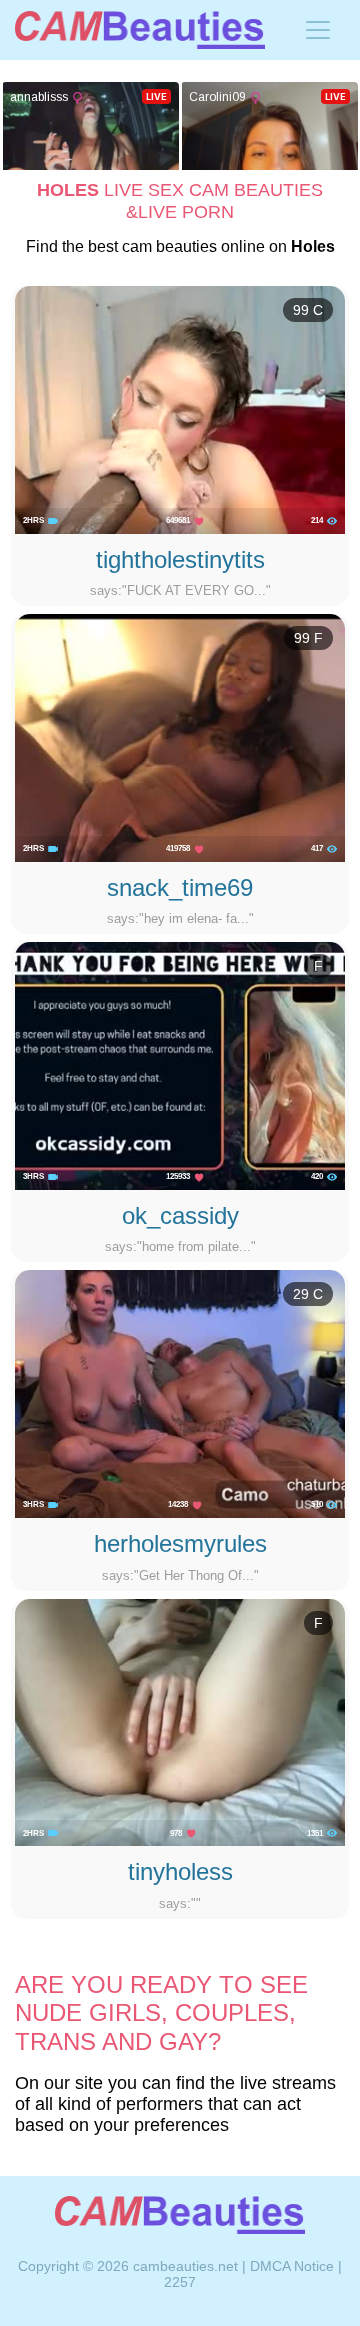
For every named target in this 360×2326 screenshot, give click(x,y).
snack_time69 (180, 887)
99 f (308, 638)
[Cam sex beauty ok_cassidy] (180, 1065)
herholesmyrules (180, 1543)
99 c (308, 310)
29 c (308, 1294)
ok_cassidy (180, 1215)
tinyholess (180, 1871)
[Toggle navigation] (318, 30)
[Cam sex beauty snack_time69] (180, 737)
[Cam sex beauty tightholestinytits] (180, 409)
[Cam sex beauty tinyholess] (180, 1721)
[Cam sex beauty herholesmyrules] (180, 1393)
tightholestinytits (180, 559)
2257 (180, 2282)
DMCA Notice (292, 2266)
